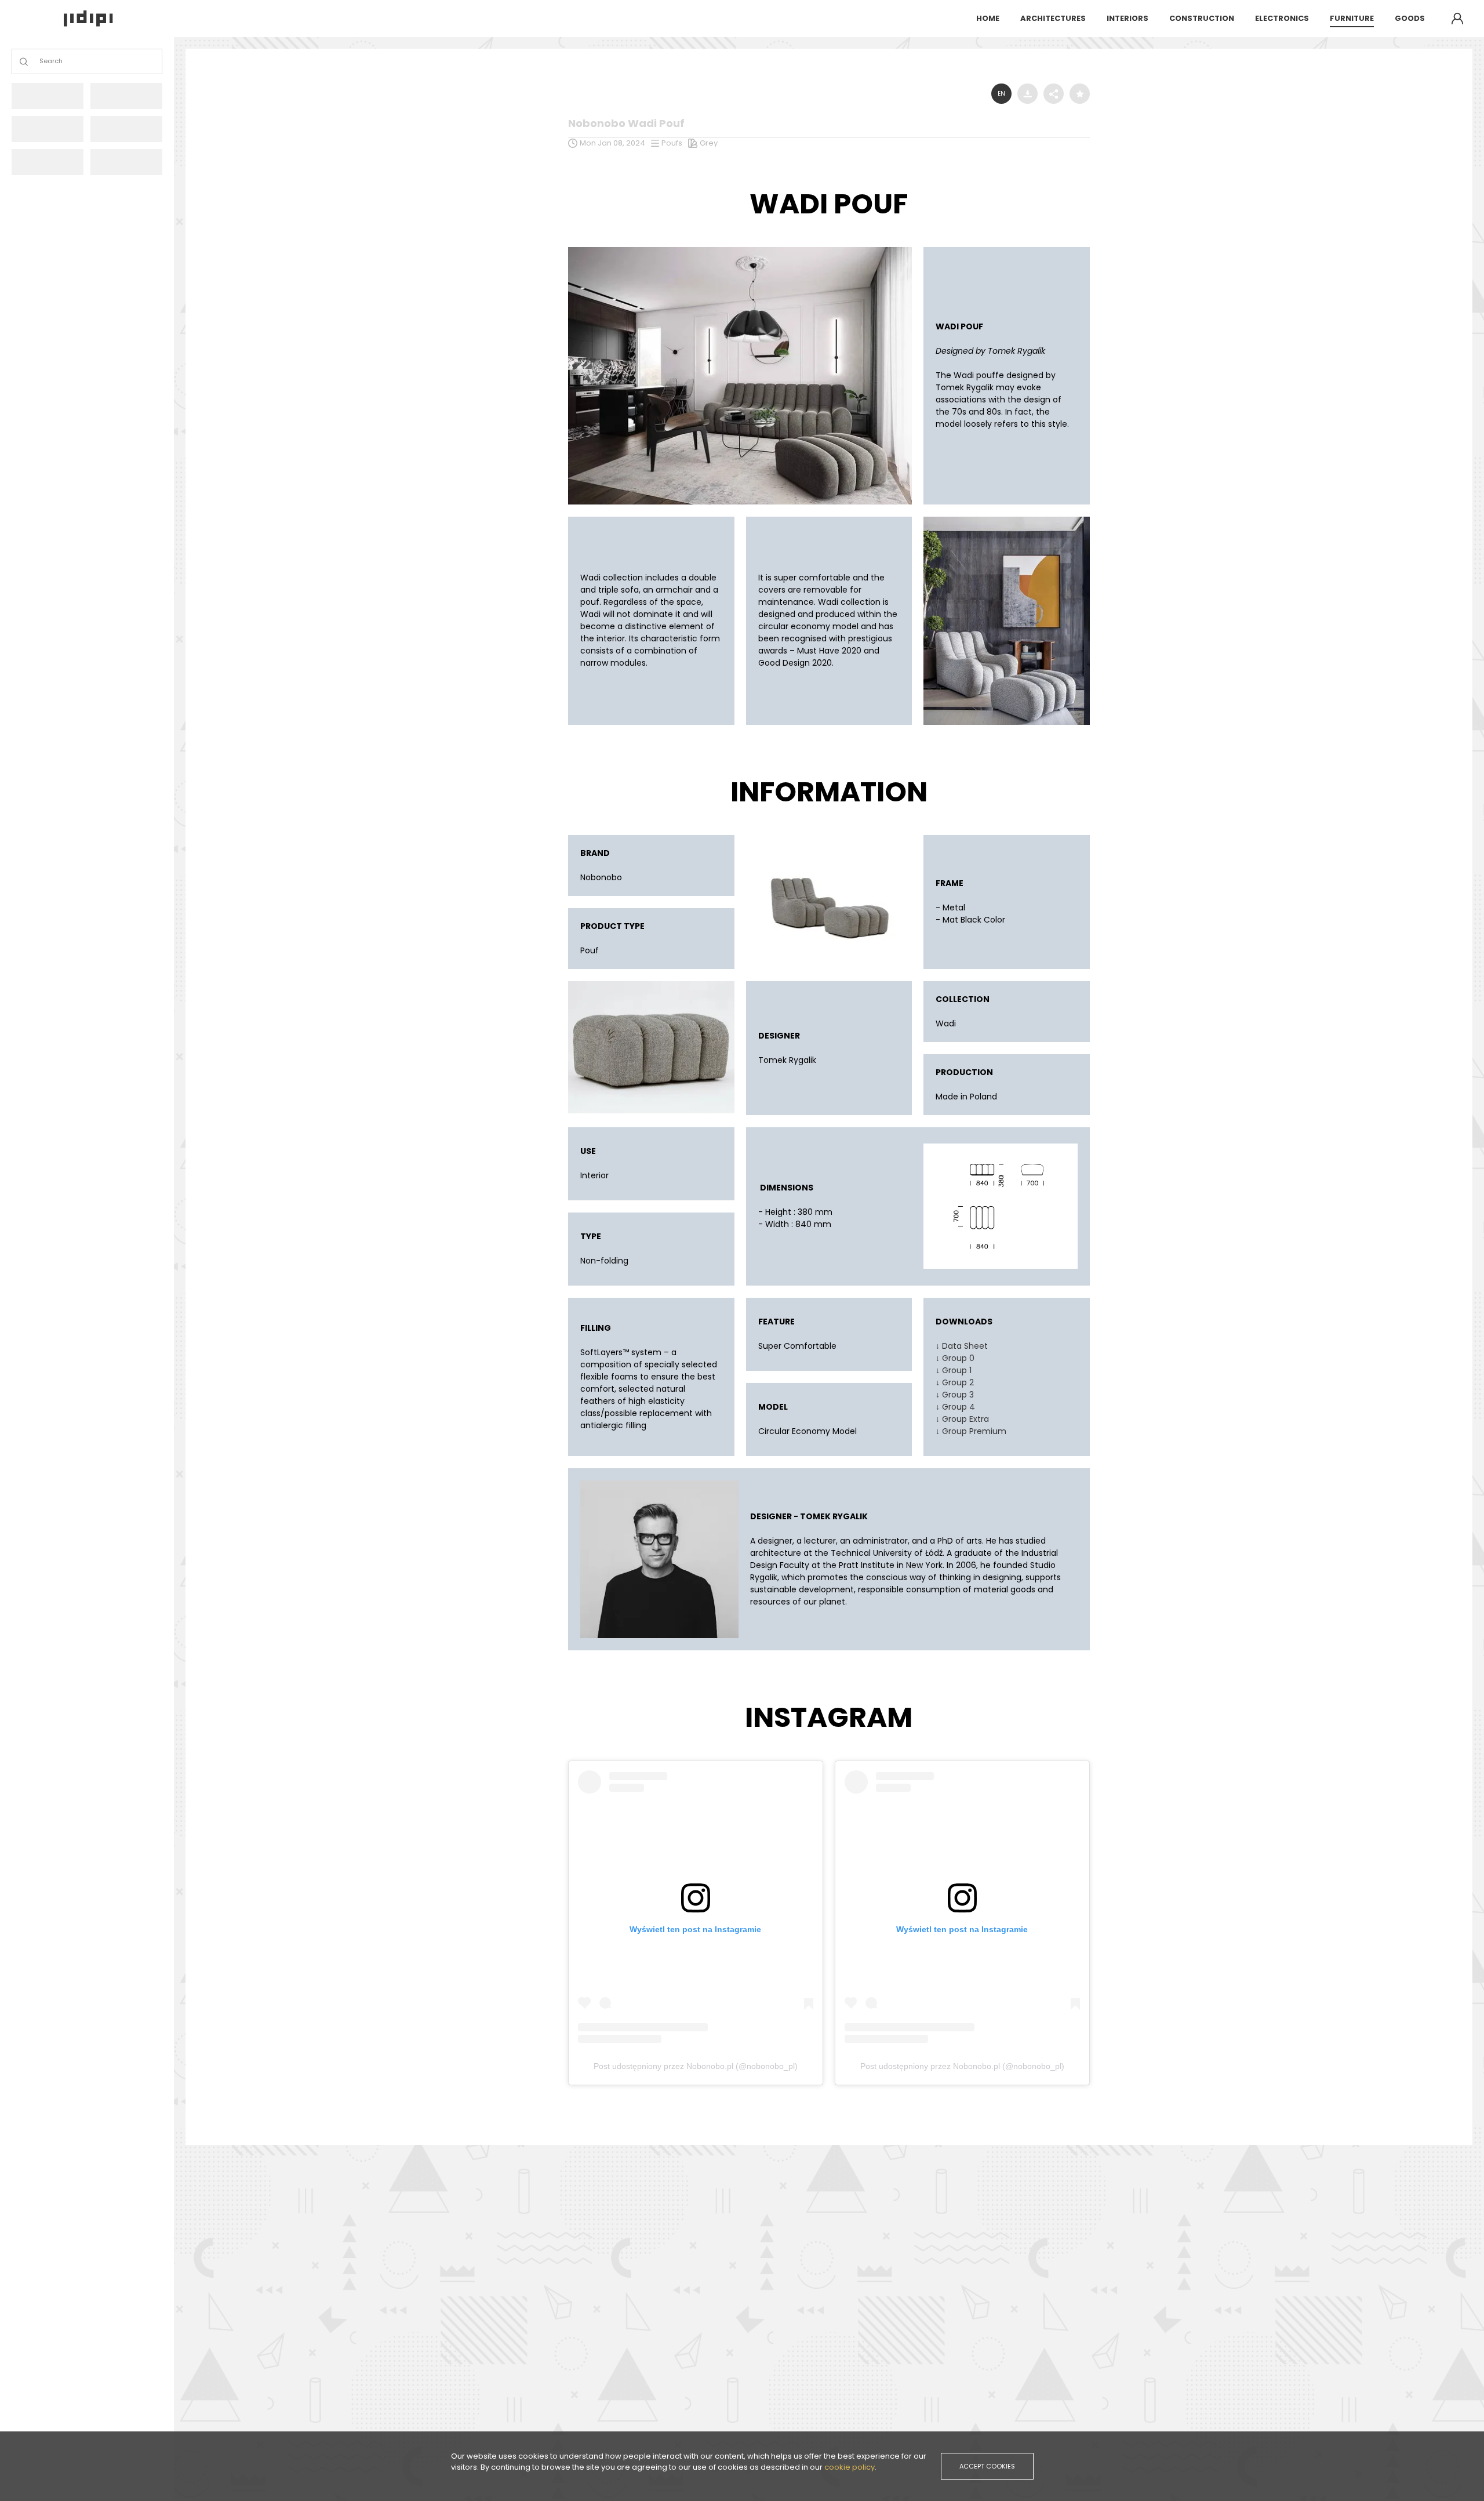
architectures (1053, 18)
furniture (1352, 18)
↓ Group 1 (954, 1370)
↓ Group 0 (955, 1358)
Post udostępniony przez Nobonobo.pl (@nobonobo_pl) (696, 2066)
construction (1202, 18)
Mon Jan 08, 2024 (612, 143)
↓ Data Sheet (962, 1346)
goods (1410, 18)
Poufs (672, 143)
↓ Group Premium (971, 1431)
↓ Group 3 (955, 1395)
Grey (709, 143)
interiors (1127, 18)
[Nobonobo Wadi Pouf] (740, 250)
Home (988, 18)
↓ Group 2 (955, 1382)
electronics (1282, 18)
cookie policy (850, 2467)
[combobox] (40, 62)
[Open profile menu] (1457, 19)
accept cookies (987, 2466)
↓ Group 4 (955, 1407)
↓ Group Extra (962, 1419)
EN (1001, 94)
